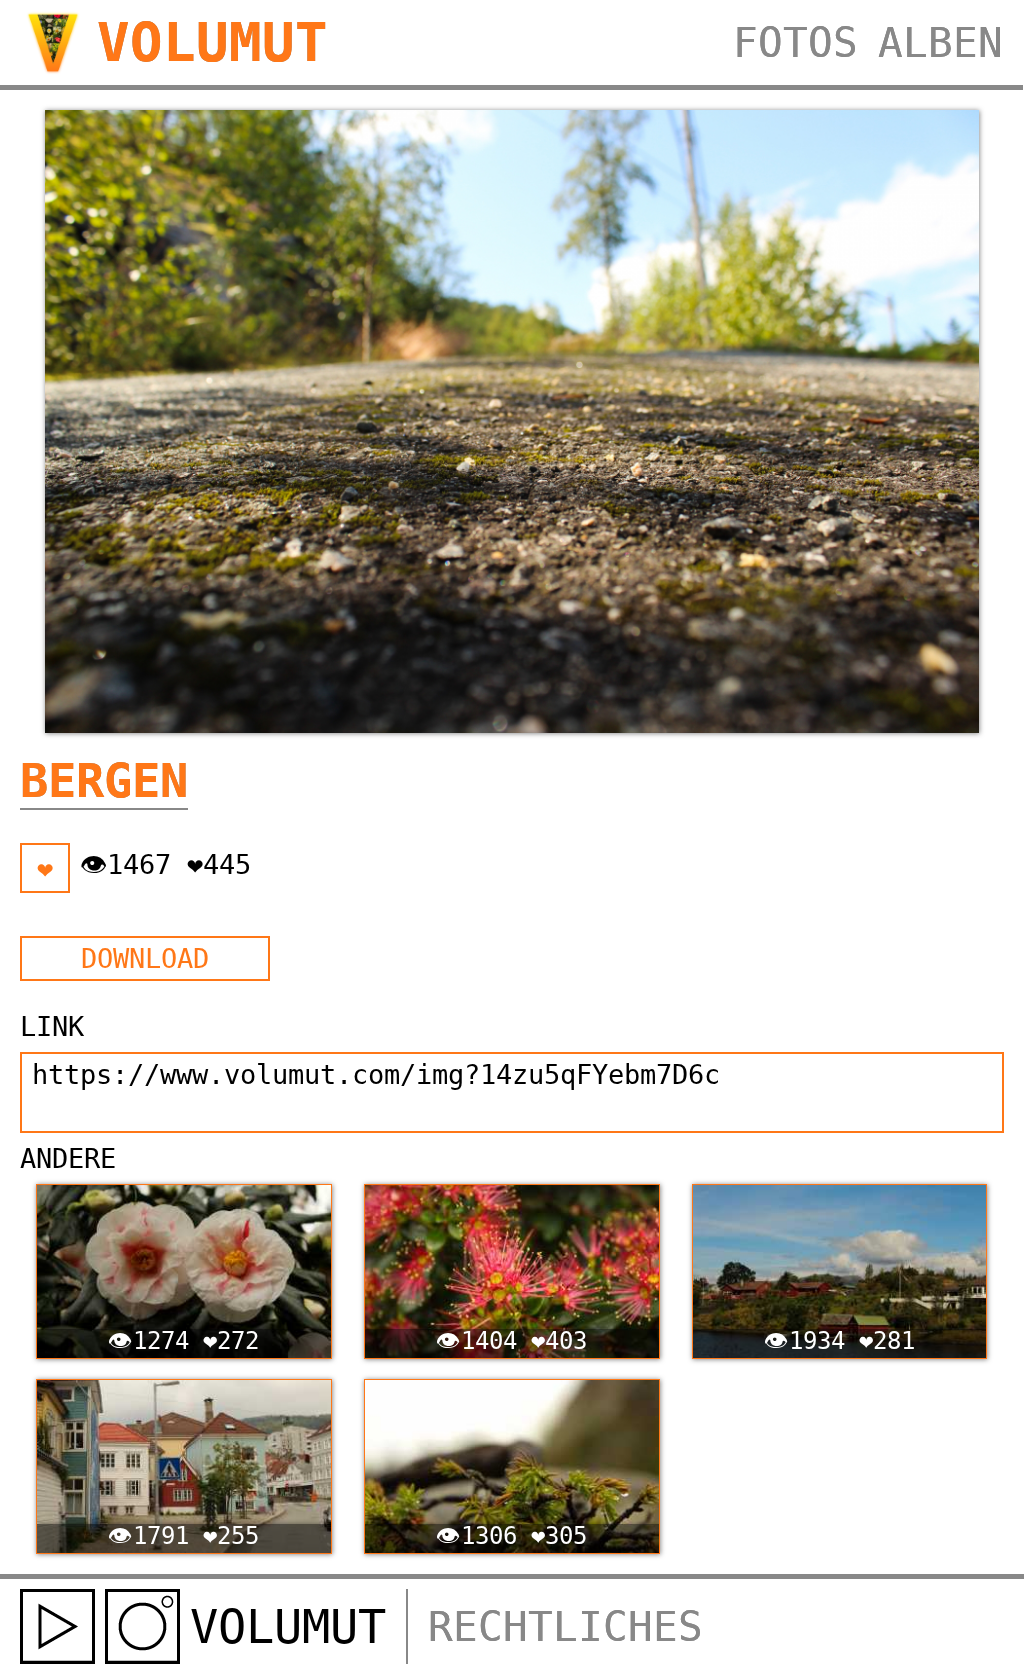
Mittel (656, 958)
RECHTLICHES (565, 1627)
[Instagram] (142, 1626)
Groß (808, 958)
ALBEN (940, 43)
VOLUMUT (212, 42)
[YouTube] (57, 1626)
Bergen (104, 780)
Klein (504, 958)
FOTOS (795, 43)
